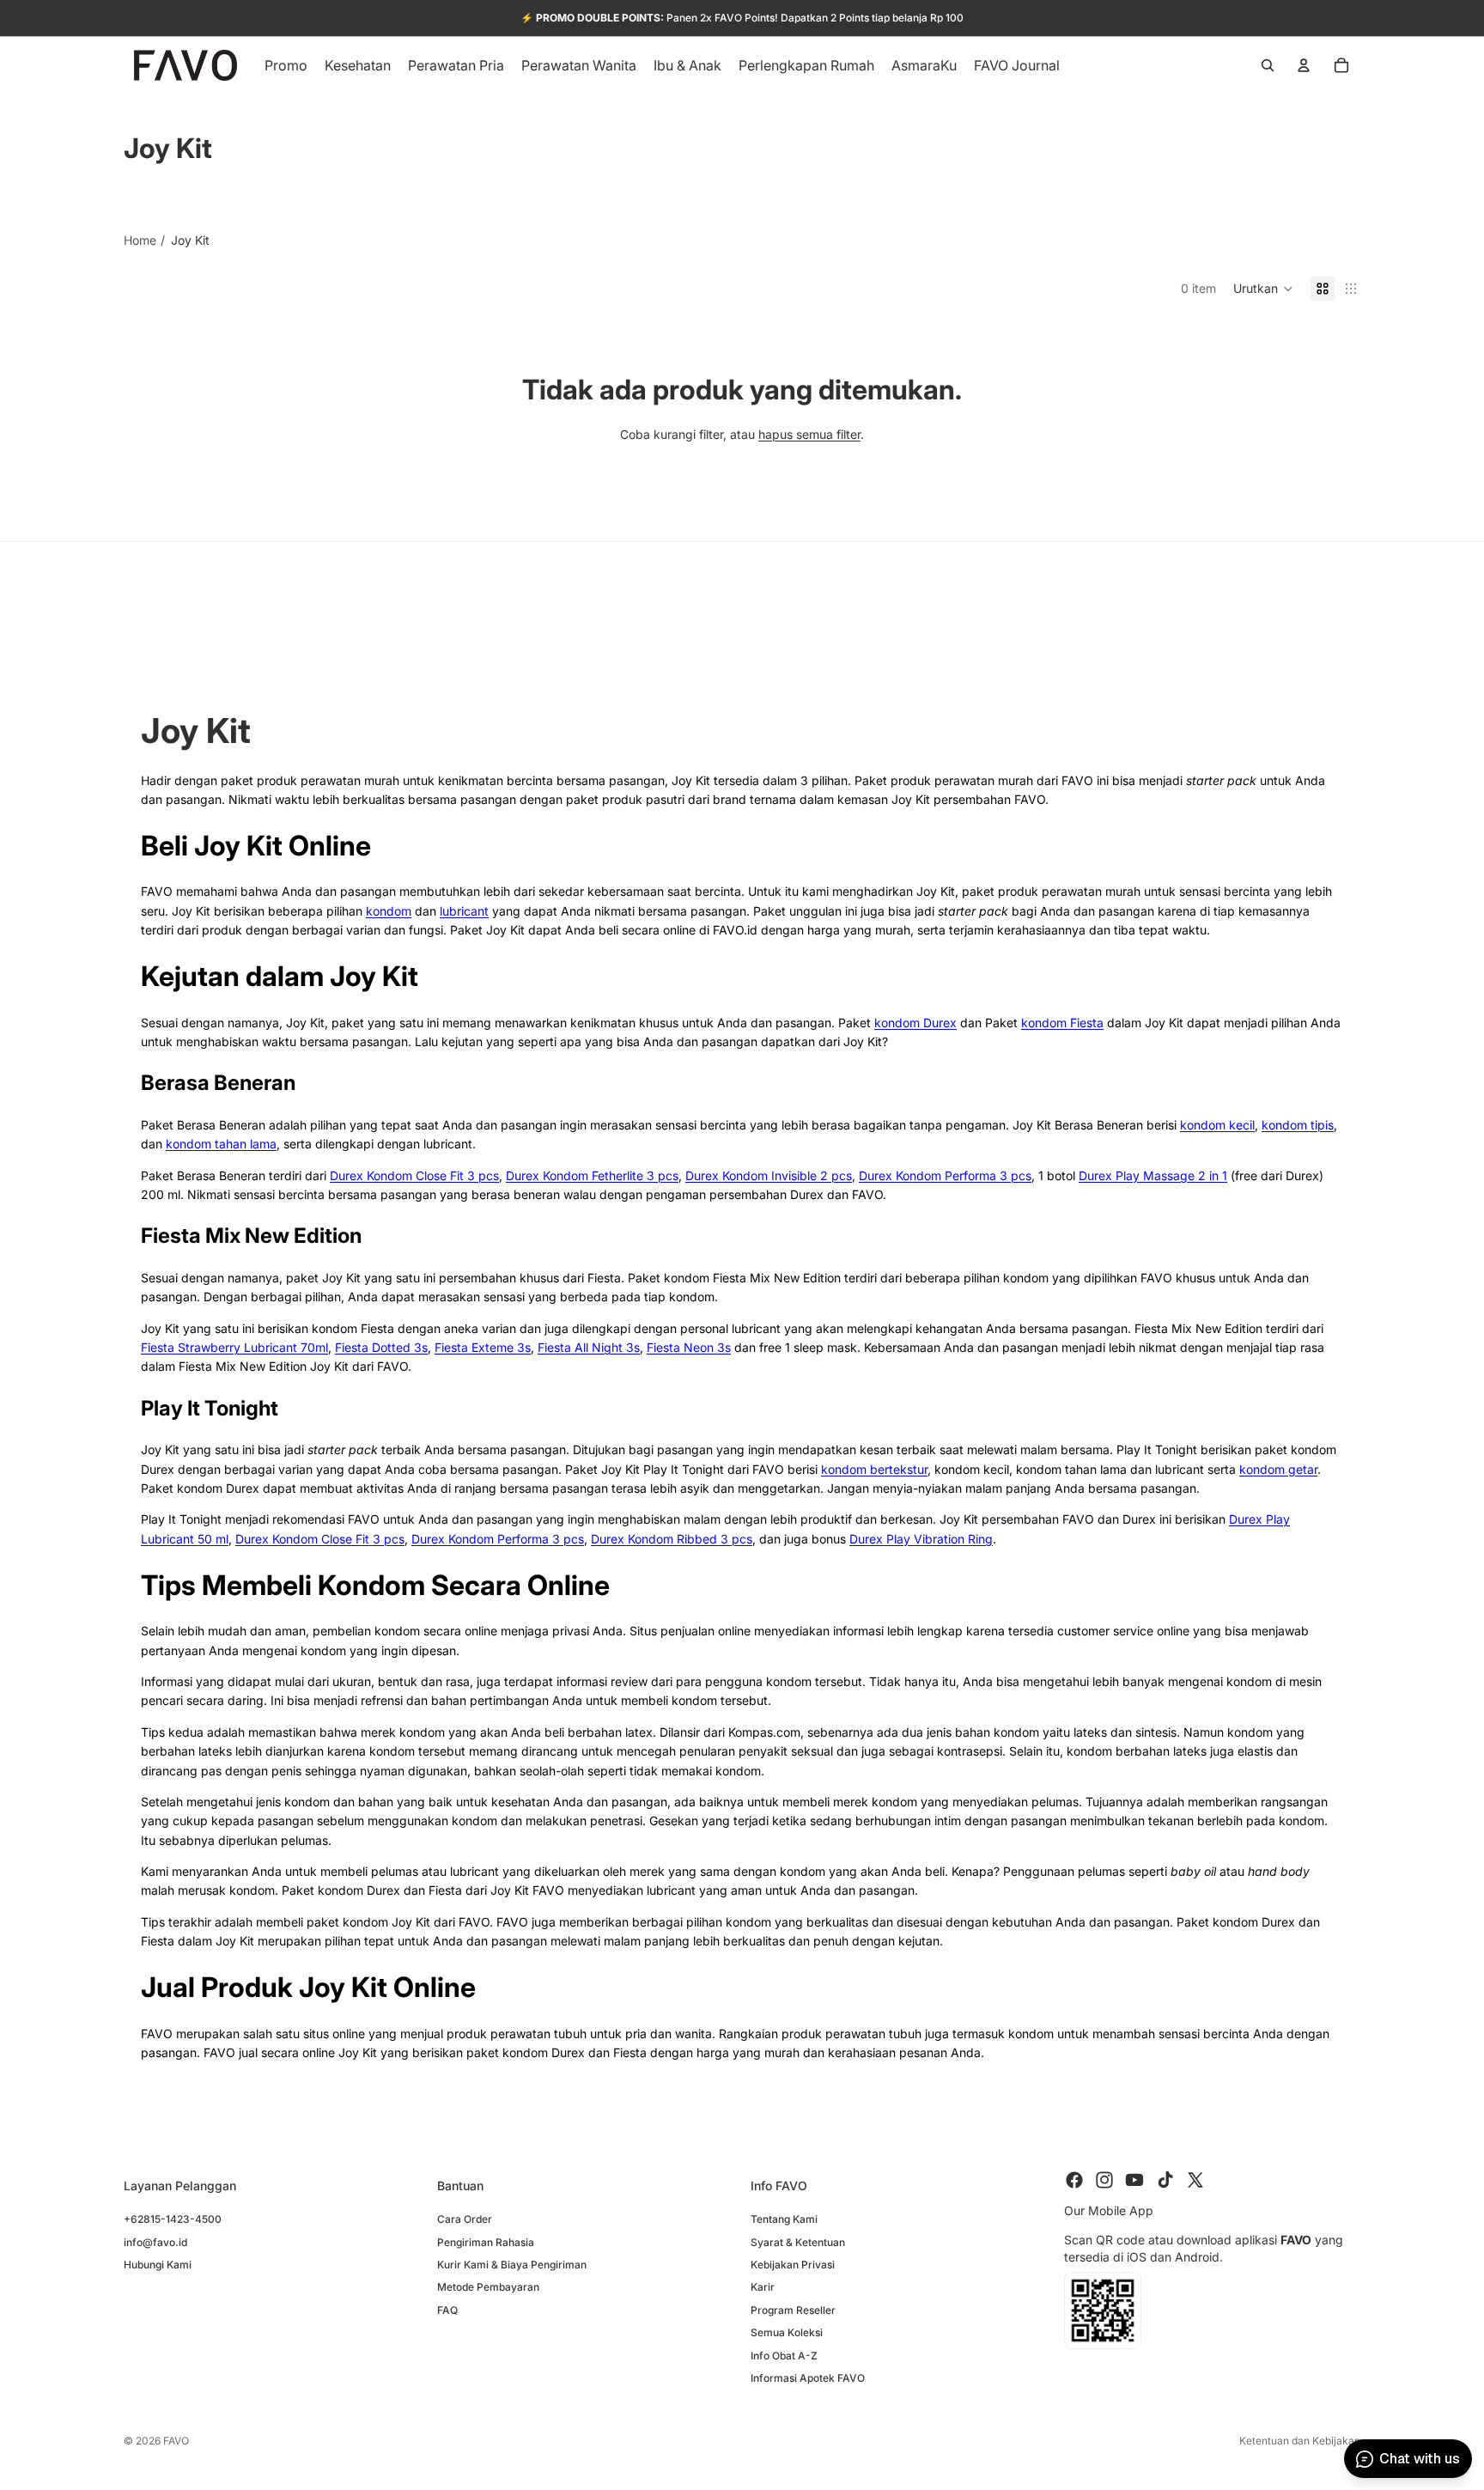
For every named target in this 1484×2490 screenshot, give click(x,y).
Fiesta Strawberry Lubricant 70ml (234, 1347)
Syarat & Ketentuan (798, 2241)
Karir (763, 2287)
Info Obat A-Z (784, 2355)
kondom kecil (1217, 1125)
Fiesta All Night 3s (589, 1347)
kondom (389, 911)
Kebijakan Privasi (793, 2264)
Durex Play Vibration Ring (921, 1539)
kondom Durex (915, 1023)
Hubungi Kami (158, 2264)
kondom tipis (1298, 1125)
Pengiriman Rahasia (486, 2241)
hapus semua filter (809, 434)
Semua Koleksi (787, 2332)
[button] (1263, 289)
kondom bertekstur (874, 1469)
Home (140, 240)
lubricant (464, 911)
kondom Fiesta (1062, 1023)
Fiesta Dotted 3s (381, 1347)
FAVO (176, 2441)
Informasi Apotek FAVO (808, 2377)
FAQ (447, 2309)
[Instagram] (1104, 2180)
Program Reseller (793, 2309)
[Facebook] (1074, 2180)
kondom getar (1278, 1469)
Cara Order (465, 2219)
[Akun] (1304, 65)
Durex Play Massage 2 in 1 (1153, 1175)
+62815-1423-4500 (173, 2219)
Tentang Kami (784, 2219)
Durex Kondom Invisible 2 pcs (769, 1175)
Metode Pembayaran (488, 2287)
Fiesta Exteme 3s (483, 1347)
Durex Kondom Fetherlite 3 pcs (592, 1175)
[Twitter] (1195, 2180)
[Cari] (1268, 65)
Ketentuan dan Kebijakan (1300, 2441)
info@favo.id (155, 2241)
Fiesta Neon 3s (689, 1347)
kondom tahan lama (221, 1144)
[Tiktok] (1165, 2180)
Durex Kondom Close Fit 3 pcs (414, 1175)
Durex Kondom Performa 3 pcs (945, 1175)
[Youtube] (1134, 2180)
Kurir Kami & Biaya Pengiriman (512, 2264)
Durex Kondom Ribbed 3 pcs (672, 1539)
